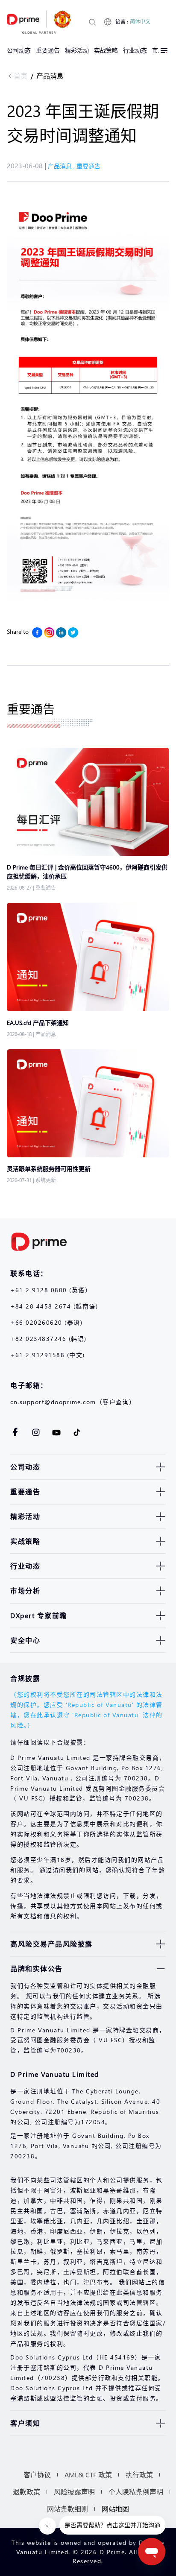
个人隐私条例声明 (136, 2492)
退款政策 (26, 2492)
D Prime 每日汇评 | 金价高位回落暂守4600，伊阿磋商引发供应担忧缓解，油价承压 (87, 872)
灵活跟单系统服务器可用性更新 (49, 1169)
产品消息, (62, 166)
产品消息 (50, 76)
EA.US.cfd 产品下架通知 (38, 1023)
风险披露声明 (74, 2492)
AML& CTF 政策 (88, 2475)
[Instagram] (49, 632)
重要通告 (88, 166)
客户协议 (37, 2475)
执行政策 (139, 2475)
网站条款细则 (67, 2509)
